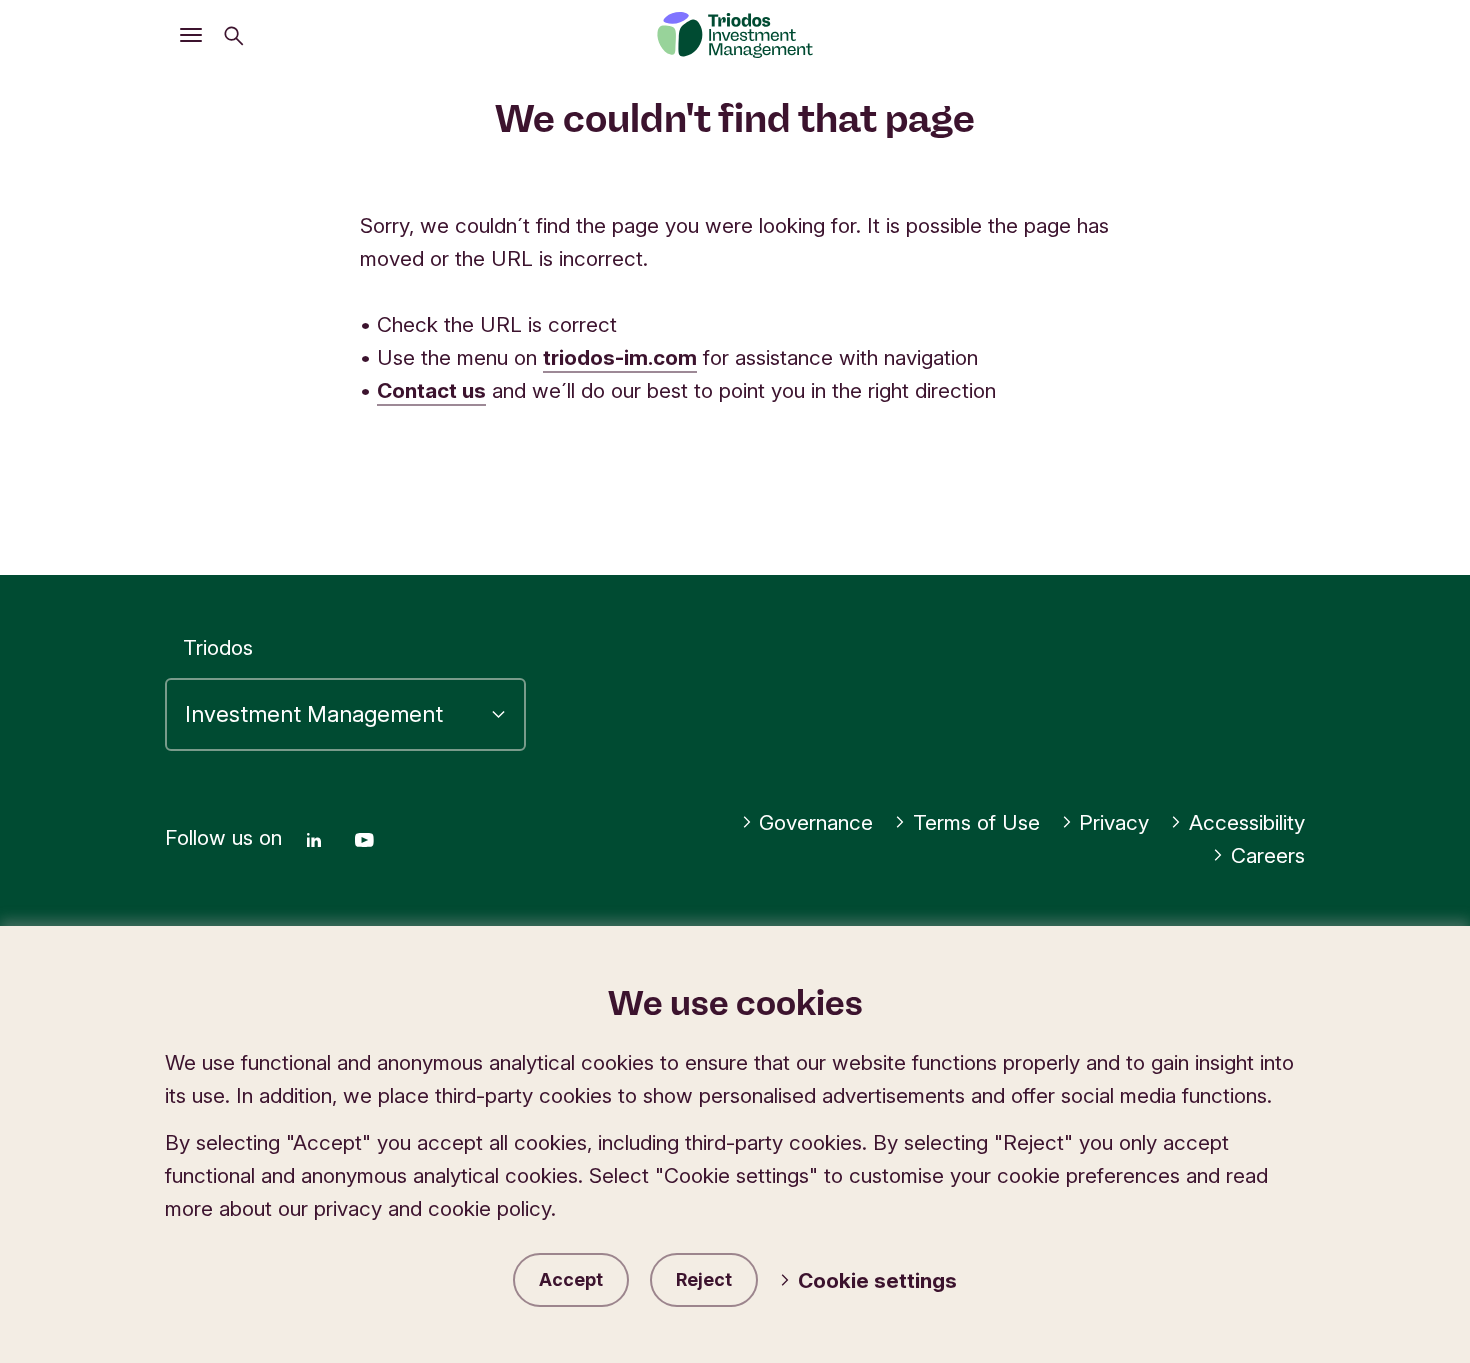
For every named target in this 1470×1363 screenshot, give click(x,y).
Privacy (1114, 822)
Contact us (431, 390)
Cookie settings (877, 1280)
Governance (816, 822)
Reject (704, 1279)
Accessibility (1247, 822)
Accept (571, 1279)
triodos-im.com (620, 357)
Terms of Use (976, 822)
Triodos (218, 647)
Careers (1268, 855)
